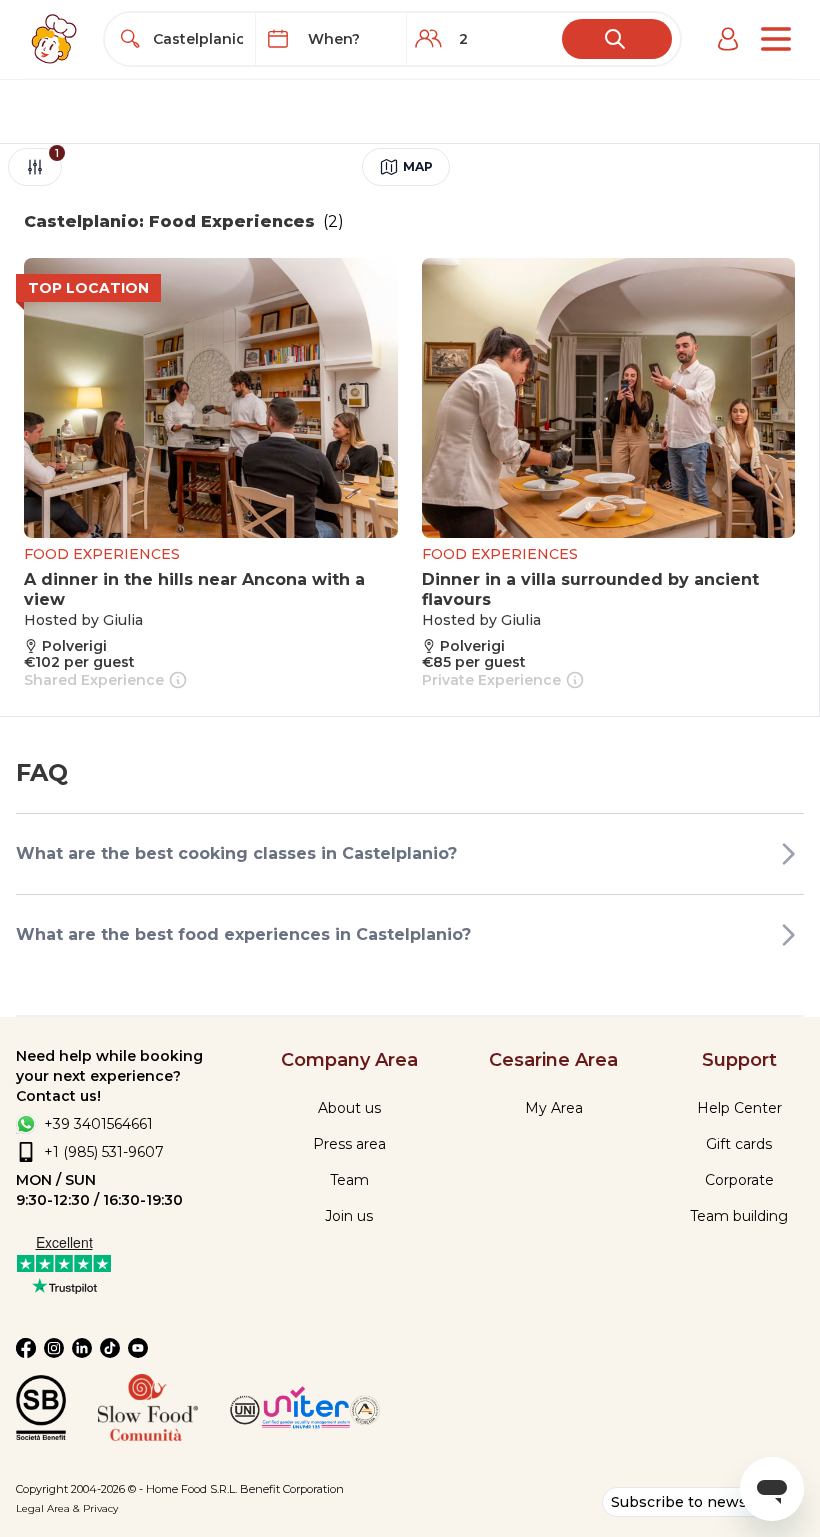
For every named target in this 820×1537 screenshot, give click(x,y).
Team (349, 1180)
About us (349, 1108)
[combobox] (198, 39)
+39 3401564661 (98, 1124)
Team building (739, 1216)
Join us (349, 1216)
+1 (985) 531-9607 (104, 1152)
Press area (349, 1144)
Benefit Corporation (292, 1489)
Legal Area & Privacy (67, 1508)
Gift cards (739, 1144)
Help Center (739, 1108)
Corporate (739, 1180)
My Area (554, 1108)
